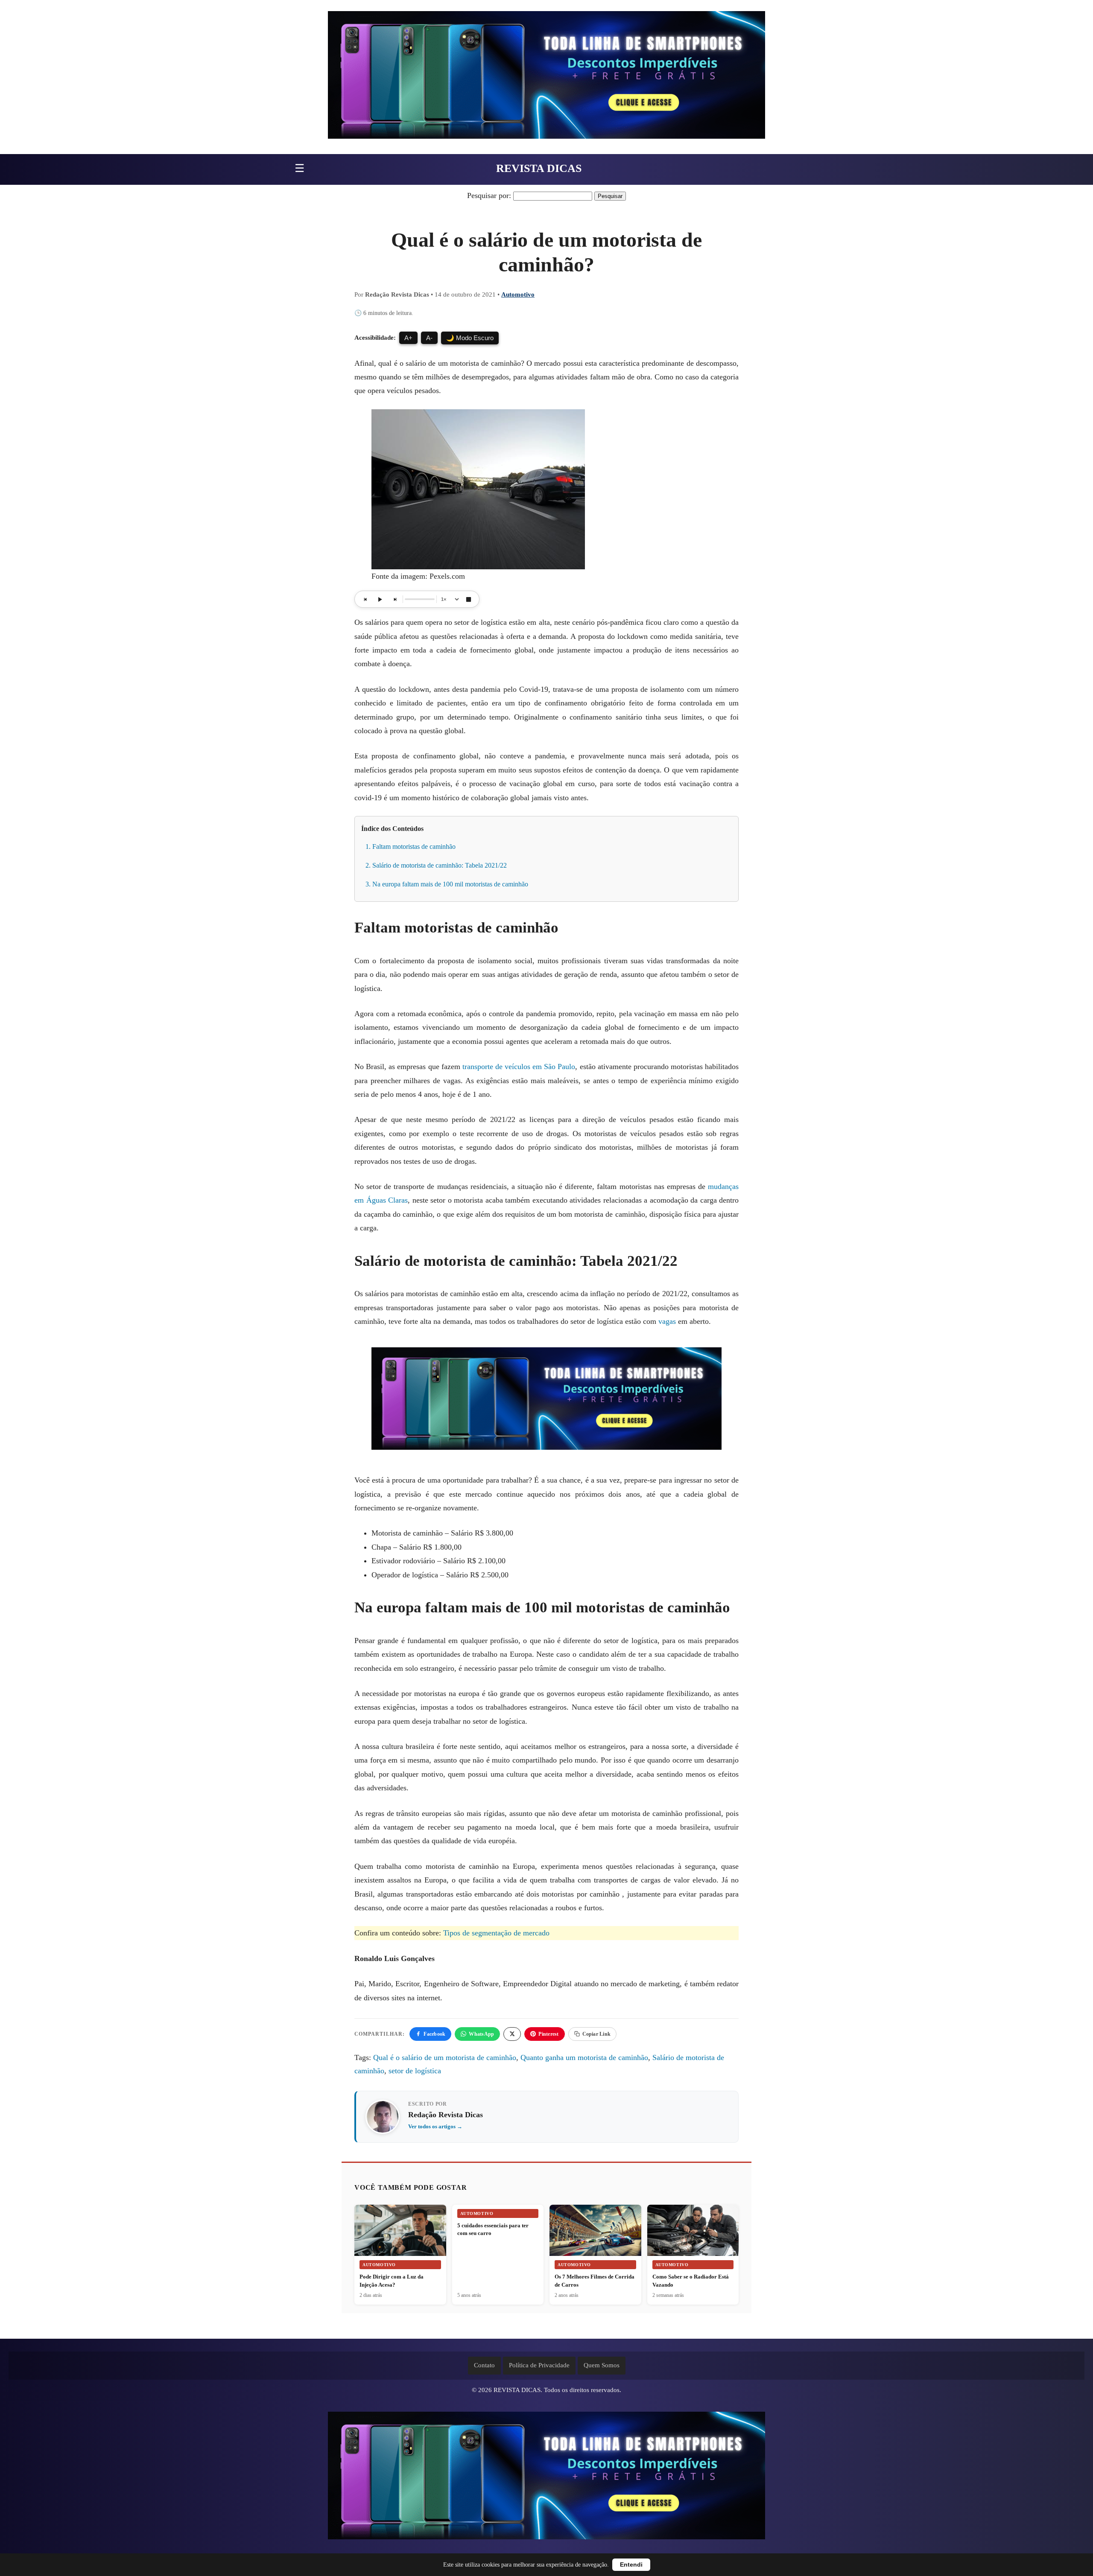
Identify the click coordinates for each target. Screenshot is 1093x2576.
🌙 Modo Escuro (470, 338)
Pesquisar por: (489, 195)
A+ (408, 338)
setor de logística (415, 2071)
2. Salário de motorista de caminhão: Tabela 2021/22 (436, 865)
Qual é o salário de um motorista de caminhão (445, 2057)
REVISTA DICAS (539, 168)
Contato (484, 2365)
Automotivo (518, 294)
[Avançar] (395, 599)
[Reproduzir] (380, 599)
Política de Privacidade (539, 2365)
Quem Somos (602, 2365)
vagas (667, 1321)
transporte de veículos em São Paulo (519, 1067)
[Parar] (468, 599)
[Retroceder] (365, 599)
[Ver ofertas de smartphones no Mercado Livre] (546, 77)
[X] (512, 2034)
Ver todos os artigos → (435, 2126)
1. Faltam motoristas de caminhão (411, 847)
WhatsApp (481, 2034)
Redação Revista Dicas (446, 2115)
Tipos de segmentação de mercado (496, 1933)
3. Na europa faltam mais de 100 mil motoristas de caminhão (447, 884)
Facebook (434, 2034)
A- (429, 338)
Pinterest (548, 2034)
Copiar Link (597, 2034)
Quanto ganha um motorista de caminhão (584, 2057)
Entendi (631, 2565)
